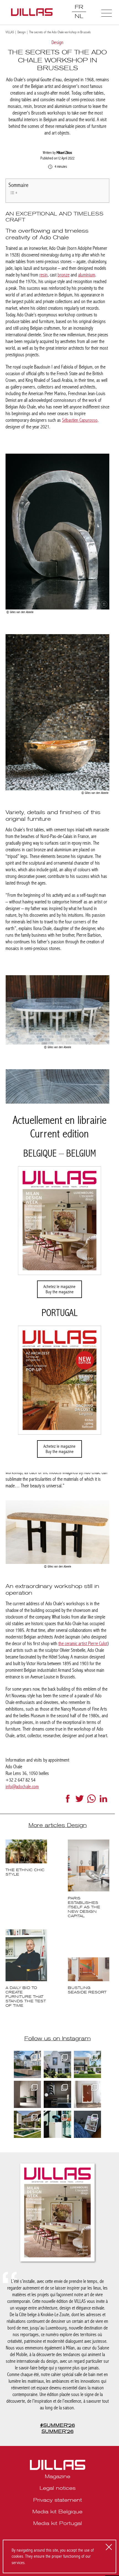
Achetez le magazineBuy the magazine (59, 1289)
